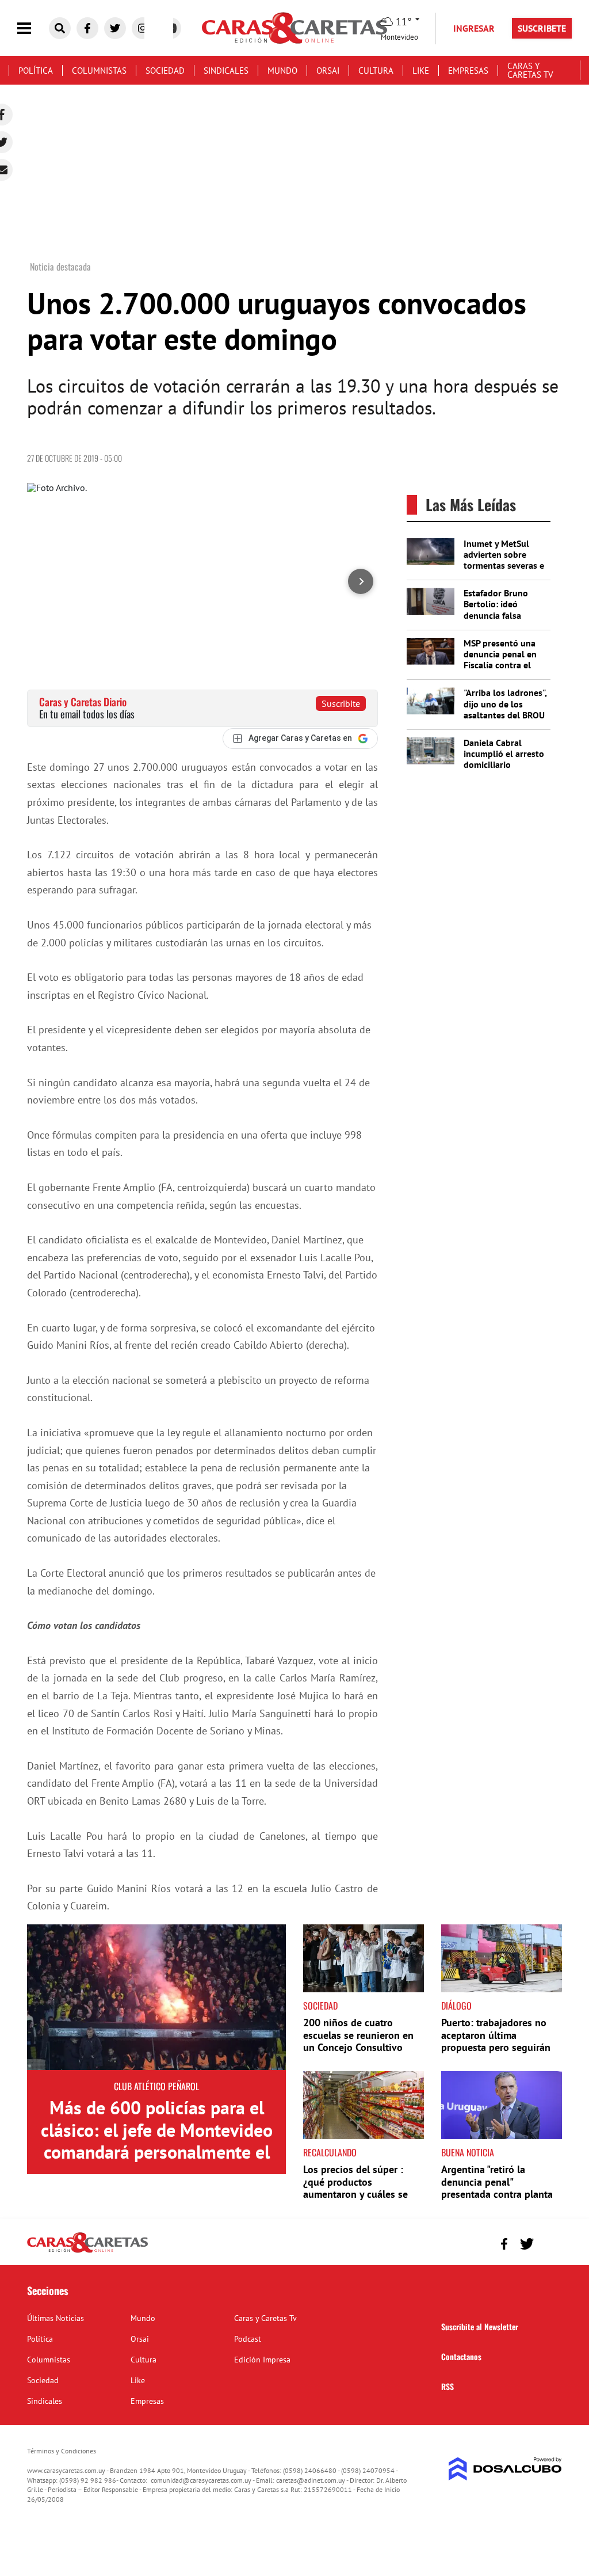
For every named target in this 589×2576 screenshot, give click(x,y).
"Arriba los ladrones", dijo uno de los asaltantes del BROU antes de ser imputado (505, 715)
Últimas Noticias (56, 2318)
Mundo (282, 71)
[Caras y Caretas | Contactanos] (549, 2242)
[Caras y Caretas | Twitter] (115, 28)
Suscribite (341, 703)
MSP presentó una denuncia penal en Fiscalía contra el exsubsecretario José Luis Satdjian (505, 665)
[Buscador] (60, 28)
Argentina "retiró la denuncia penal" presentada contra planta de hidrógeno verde (497, 2188)
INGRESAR (474, 28)
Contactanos (461, 2356)
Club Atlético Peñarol (156, 2086)
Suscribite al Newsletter (480, 2326)
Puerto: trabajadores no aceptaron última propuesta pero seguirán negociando (496, 2041)
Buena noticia (468, 2152)
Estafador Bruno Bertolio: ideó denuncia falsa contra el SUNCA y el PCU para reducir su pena (504, 621)
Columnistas (99, 71)
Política (36, 71)
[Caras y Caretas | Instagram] (143, 28)
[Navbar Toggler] (33, 28)
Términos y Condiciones (62, 2451)
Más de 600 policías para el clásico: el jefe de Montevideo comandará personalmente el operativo (157, 2141)
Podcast (248, 2339)
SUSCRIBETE (542, 28)
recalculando (330, 2152)
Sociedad (165, 71)
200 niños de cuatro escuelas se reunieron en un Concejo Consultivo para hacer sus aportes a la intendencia (363, 2047)
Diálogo (456, 2006)
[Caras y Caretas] (87, 2252)
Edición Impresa (262, 2360)
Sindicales (226, 71)
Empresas (468, 71)
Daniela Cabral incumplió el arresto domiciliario (504, 754)
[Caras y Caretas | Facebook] (87, 28)
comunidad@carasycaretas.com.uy (201, 2480)
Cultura (376, 71)
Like (421, 71)
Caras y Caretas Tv (530, 70)
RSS (448, 2386)
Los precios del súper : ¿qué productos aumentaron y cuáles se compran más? (355, 2188)
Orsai (328, 71)
